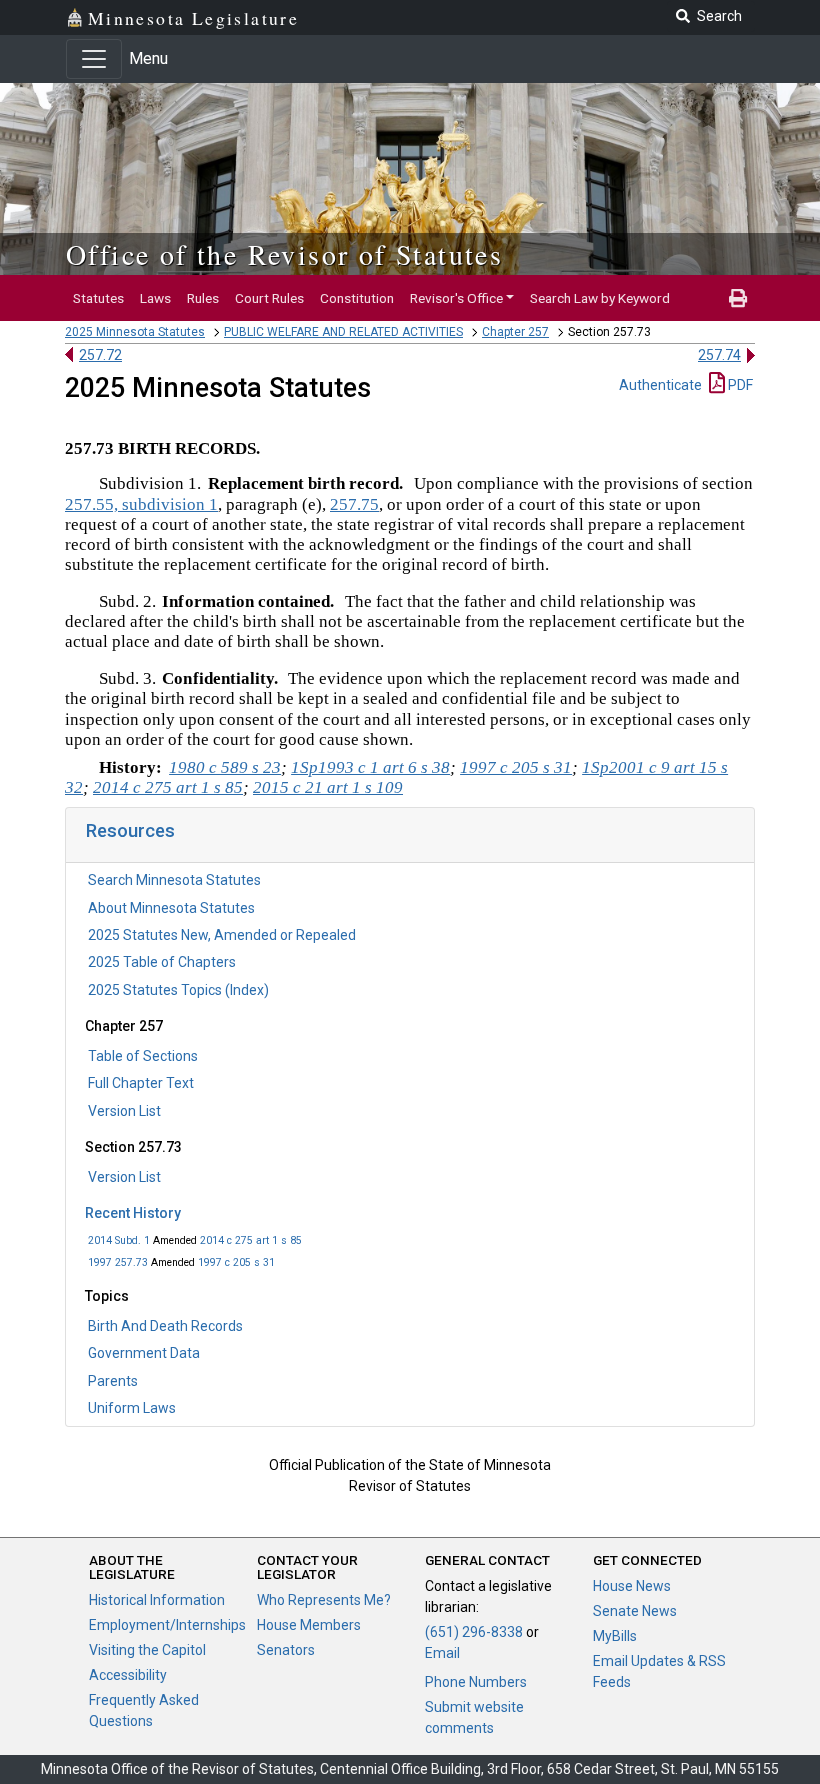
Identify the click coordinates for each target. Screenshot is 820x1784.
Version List (124, 1111)
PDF (739, 385)
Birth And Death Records (165, 1326)
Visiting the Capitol (147, 1650)
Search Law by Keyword (600, 298)
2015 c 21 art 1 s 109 (328, 787)
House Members (309, 1625)
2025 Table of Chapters (162, 962)
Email (442, 1653)
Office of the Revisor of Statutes (284, 254)
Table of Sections (143, 1056)
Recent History (133, 1213)
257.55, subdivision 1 (141, 504)
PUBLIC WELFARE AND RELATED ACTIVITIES (343, 332)
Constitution (357, 298)
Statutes (98, 298)
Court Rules (269, 298)
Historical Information (157, 1600)
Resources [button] (130, 830)
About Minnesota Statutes (171, 908)
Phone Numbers (476, 1682)
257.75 (354, 504)
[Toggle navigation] (94, 59)
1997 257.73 (118, 1262)
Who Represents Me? (324, 1600)
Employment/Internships (167, 1625)
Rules (203, 298)
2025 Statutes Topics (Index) (178, 990)
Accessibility (128, 1675)
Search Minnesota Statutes (174, 880)
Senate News (635, 1611)
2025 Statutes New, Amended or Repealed (222, 935)
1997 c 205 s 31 (236, 1262)
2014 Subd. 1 (119, 1240)
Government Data (144, 1353)
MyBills (615, 1636)
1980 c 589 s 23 (225, 767)
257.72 (100, 355)
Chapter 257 (515, 332)
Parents (113, 1381)
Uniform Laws (132, 1408)
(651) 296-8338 (474, 1632)
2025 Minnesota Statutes (135, 332)
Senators (286, 1650)
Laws (155, 298)
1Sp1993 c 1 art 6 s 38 (370, 767)
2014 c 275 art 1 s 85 (251, 1240)
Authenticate (660, 385)
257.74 (719, 355)
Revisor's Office (456, 298)
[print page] (738, 298)
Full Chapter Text (141, 1083)
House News (632, 1586)
